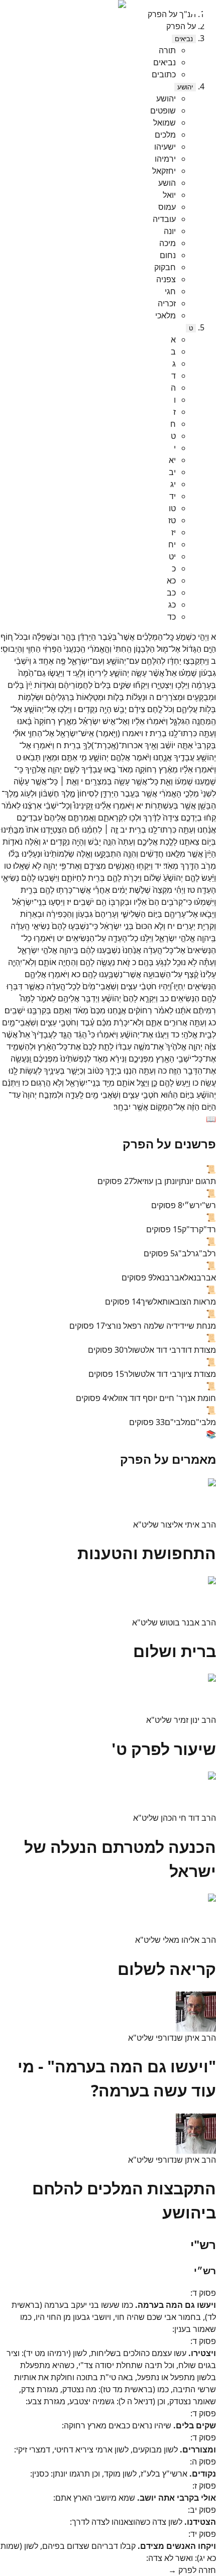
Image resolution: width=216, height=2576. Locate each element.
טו (172, 508)
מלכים (165, 135)
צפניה (166, 279)
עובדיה (164, 219)
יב (172, 472)
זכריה (167, 303)
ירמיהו (165, 159)
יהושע (185, 87)
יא (172, 460)
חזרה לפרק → (192, 2570)
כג (172, 605)
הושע (167, 183)
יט (172, 556)
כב (171, 593)
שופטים (163, 110)
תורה (167, 50)
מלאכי (166, 315)
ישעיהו (165, 147)
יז (174, 532)
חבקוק (165, 267)
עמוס (167, 207)
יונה (170, 231)
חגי (170, 291)
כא (171, 580)
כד (172, 617)
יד (173, 496)
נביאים (184, 39)
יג (173, 484)
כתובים (164, 74)
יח (172, 544)
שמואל (165, 123)
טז (172, 520)
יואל (169, 195)
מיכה (168, 243)
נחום (168, 255)
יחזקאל (164, 171)
